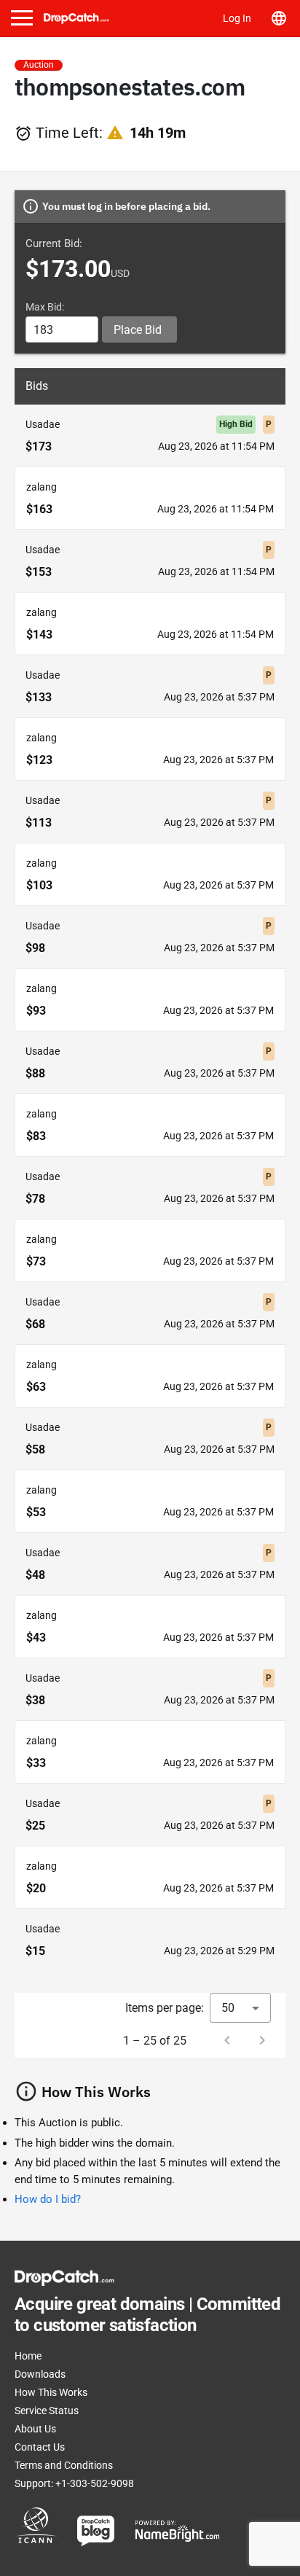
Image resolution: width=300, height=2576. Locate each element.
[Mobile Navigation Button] (22, 18)
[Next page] (262, 2040)
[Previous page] (227, 2040)
